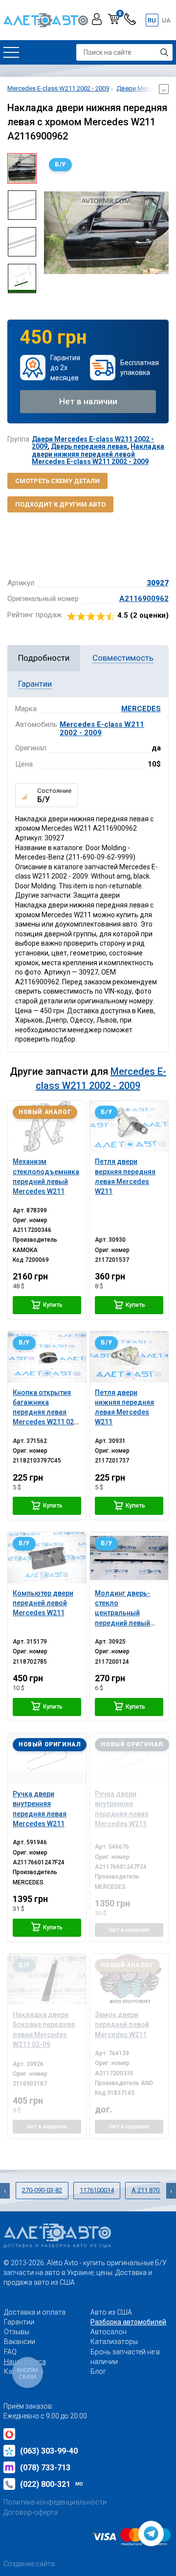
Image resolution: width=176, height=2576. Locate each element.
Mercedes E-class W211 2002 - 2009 (102, 729)
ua (166, 20)
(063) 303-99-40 (49, 2451)
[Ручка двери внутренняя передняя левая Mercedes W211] (47, 1759)
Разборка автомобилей (128, 2322)
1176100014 (97, 2190)
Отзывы (17, 2332)
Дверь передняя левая (89, 446)
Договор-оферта (31, 2512)
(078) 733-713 (45, 2468)
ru (152, 20)
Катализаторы (114, 2342)
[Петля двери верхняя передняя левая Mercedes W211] (129, 1126)
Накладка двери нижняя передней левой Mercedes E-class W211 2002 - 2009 (98, 454)
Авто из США (111, 2312)
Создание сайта (29, 2564)
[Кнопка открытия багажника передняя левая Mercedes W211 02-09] (47, 1357)
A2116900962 (144, 599)
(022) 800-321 (52, 2484)
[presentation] (51, 232)
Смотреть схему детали (57, 481)
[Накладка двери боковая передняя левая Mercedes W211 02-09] (47, 1979)
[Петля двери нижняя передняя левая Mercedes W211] (129, 1357)
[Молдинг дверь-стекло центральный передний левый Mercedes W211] (129, 1557)
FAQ (10, 2352)
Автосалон (109, 2332)
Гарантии (19, 2322)
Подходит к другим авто (60, 504)
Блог (98, 2371)
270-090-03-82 (42, 2190)
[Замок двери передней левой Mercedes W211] (129, 1979)
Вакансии (20, 2342)
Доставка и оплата (35, 2312)
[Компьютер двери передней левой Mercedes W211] (47, 1557)
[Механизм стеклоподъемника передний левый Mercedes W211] (47, 1126)
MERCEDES (141, 709)
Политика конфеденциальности (55, 2502)
